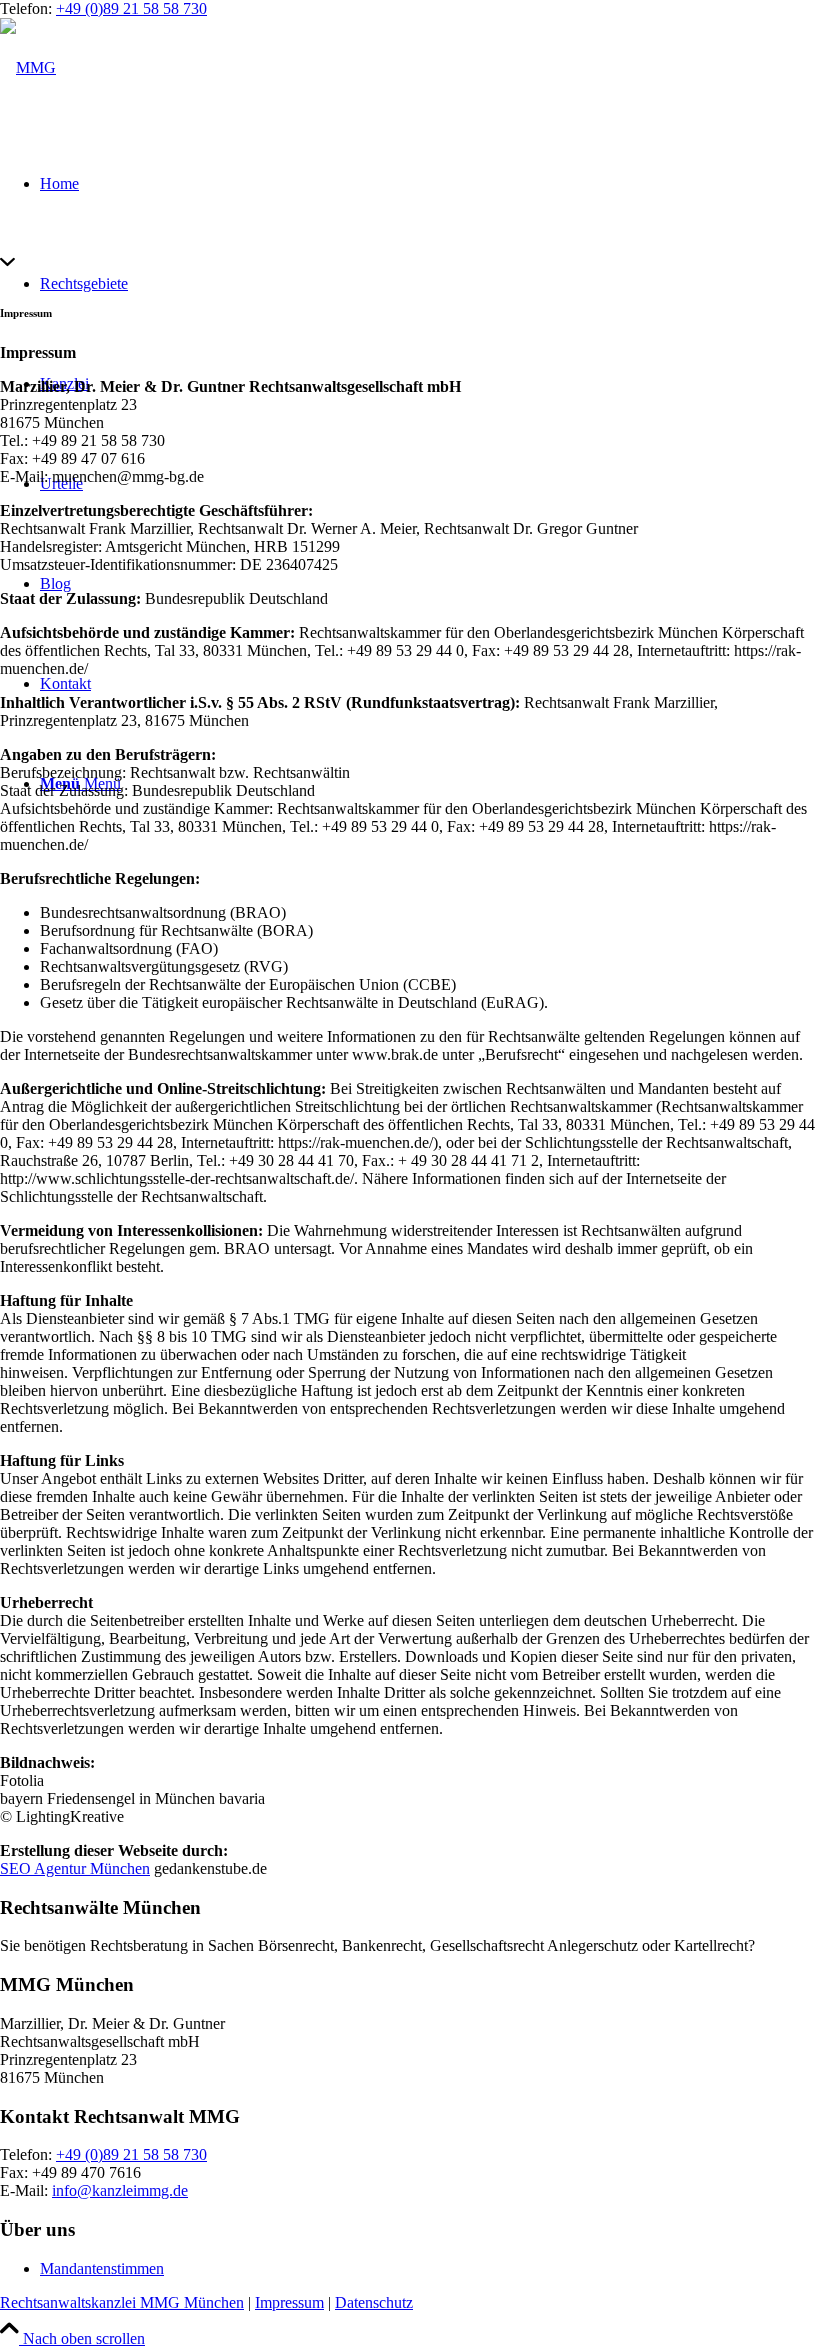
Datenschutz (374, 2302)
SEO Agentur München (75, 1868)
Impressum (289, 2302)
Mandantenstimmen (102, 2268)
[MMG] (28, 67)
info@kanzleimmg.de (120, 2190)
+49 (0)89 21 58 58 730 (131, 8)
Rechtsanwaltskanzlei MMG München (122, 2302)
